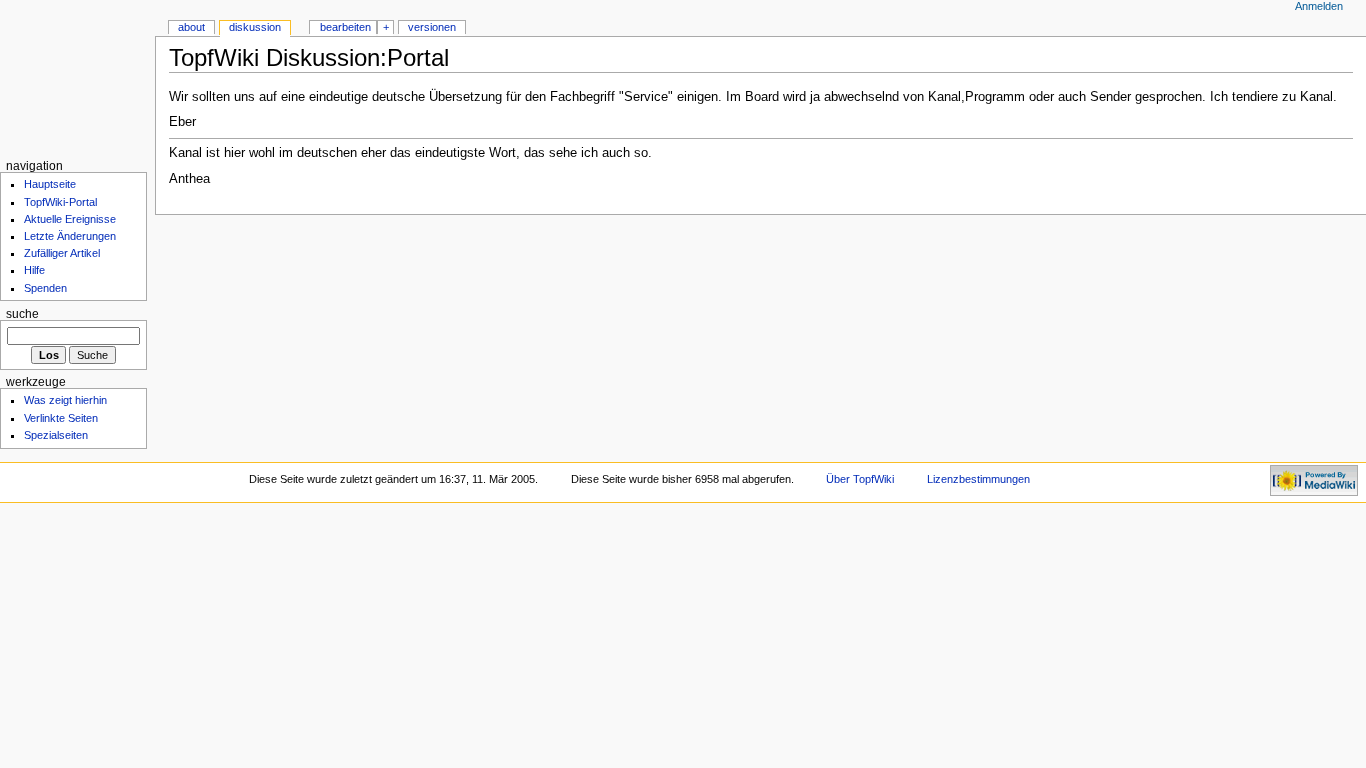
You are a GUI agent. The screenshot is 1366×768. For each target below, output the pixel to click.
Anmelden (1319, 6)
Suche (22, 314)
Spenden (45, 288)
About (191, 27)
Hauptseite (50, 184)
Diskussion (255, 27)
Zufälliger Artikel (62, 253)
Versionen (432, 27)
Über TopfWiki (860, 479)
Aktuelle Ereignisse (70, 219)
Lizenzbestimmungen (978, 479)
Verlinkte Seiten (61, 418)
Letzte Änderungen (70, 236)
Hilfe (34, 270)
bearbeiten (345, 27)
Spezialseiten (56, 435)
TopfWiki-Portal (60, 202)
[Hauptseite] (77, 77)
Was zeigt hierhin (65, 400)
